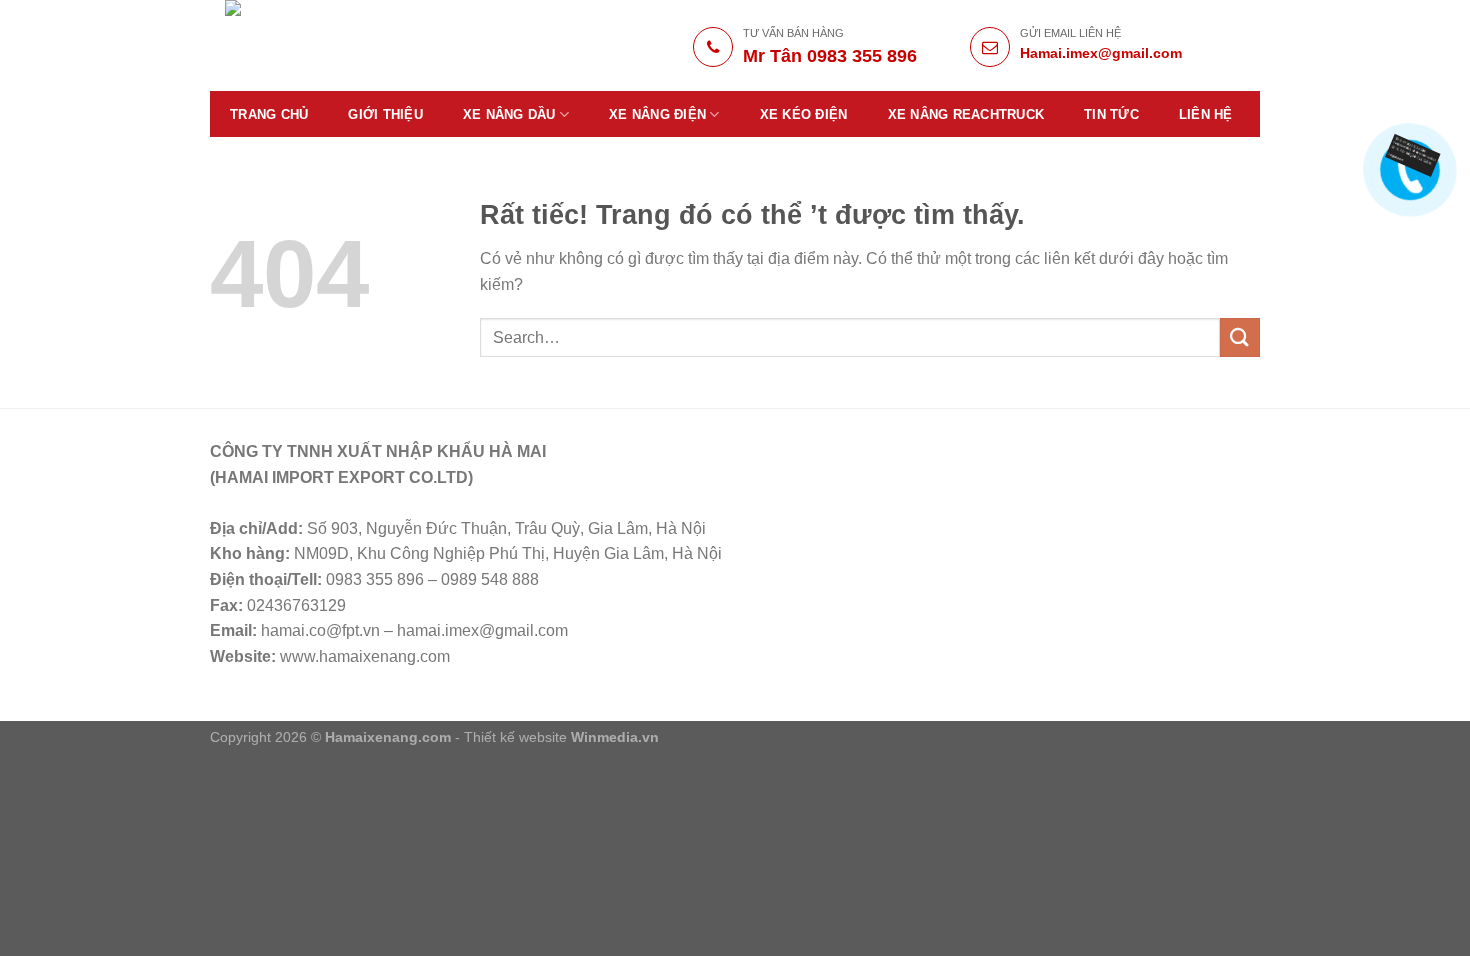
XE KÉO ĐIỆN (804, 114)
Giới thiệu (385, 114)
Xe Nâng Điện (657, 114)
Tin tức (1111, 114)
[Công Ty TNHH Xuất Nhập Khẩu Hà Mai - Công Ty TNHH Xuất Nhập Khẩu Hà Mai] (366, 45)
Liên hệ (1206, 114)
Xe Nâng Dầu (509, 114)
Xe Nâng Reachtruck (966, 114)
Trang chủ (269, 114)
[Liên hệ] (1407, 154)
